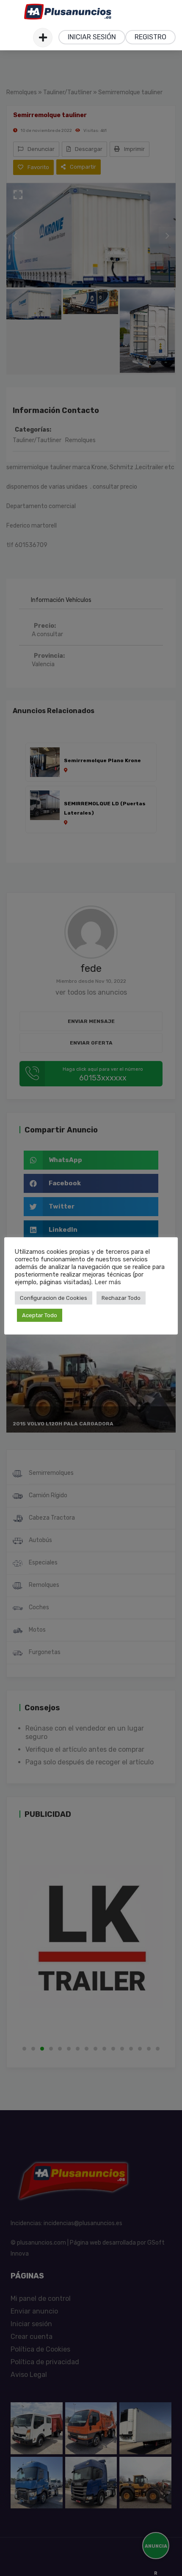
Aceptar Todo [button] (40, 1315)
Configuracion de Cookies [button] (54, 1298)
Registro (150, 37)
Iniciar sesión (92, 37)
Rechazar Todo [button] (121, 1298)
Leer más (108, 1282)
